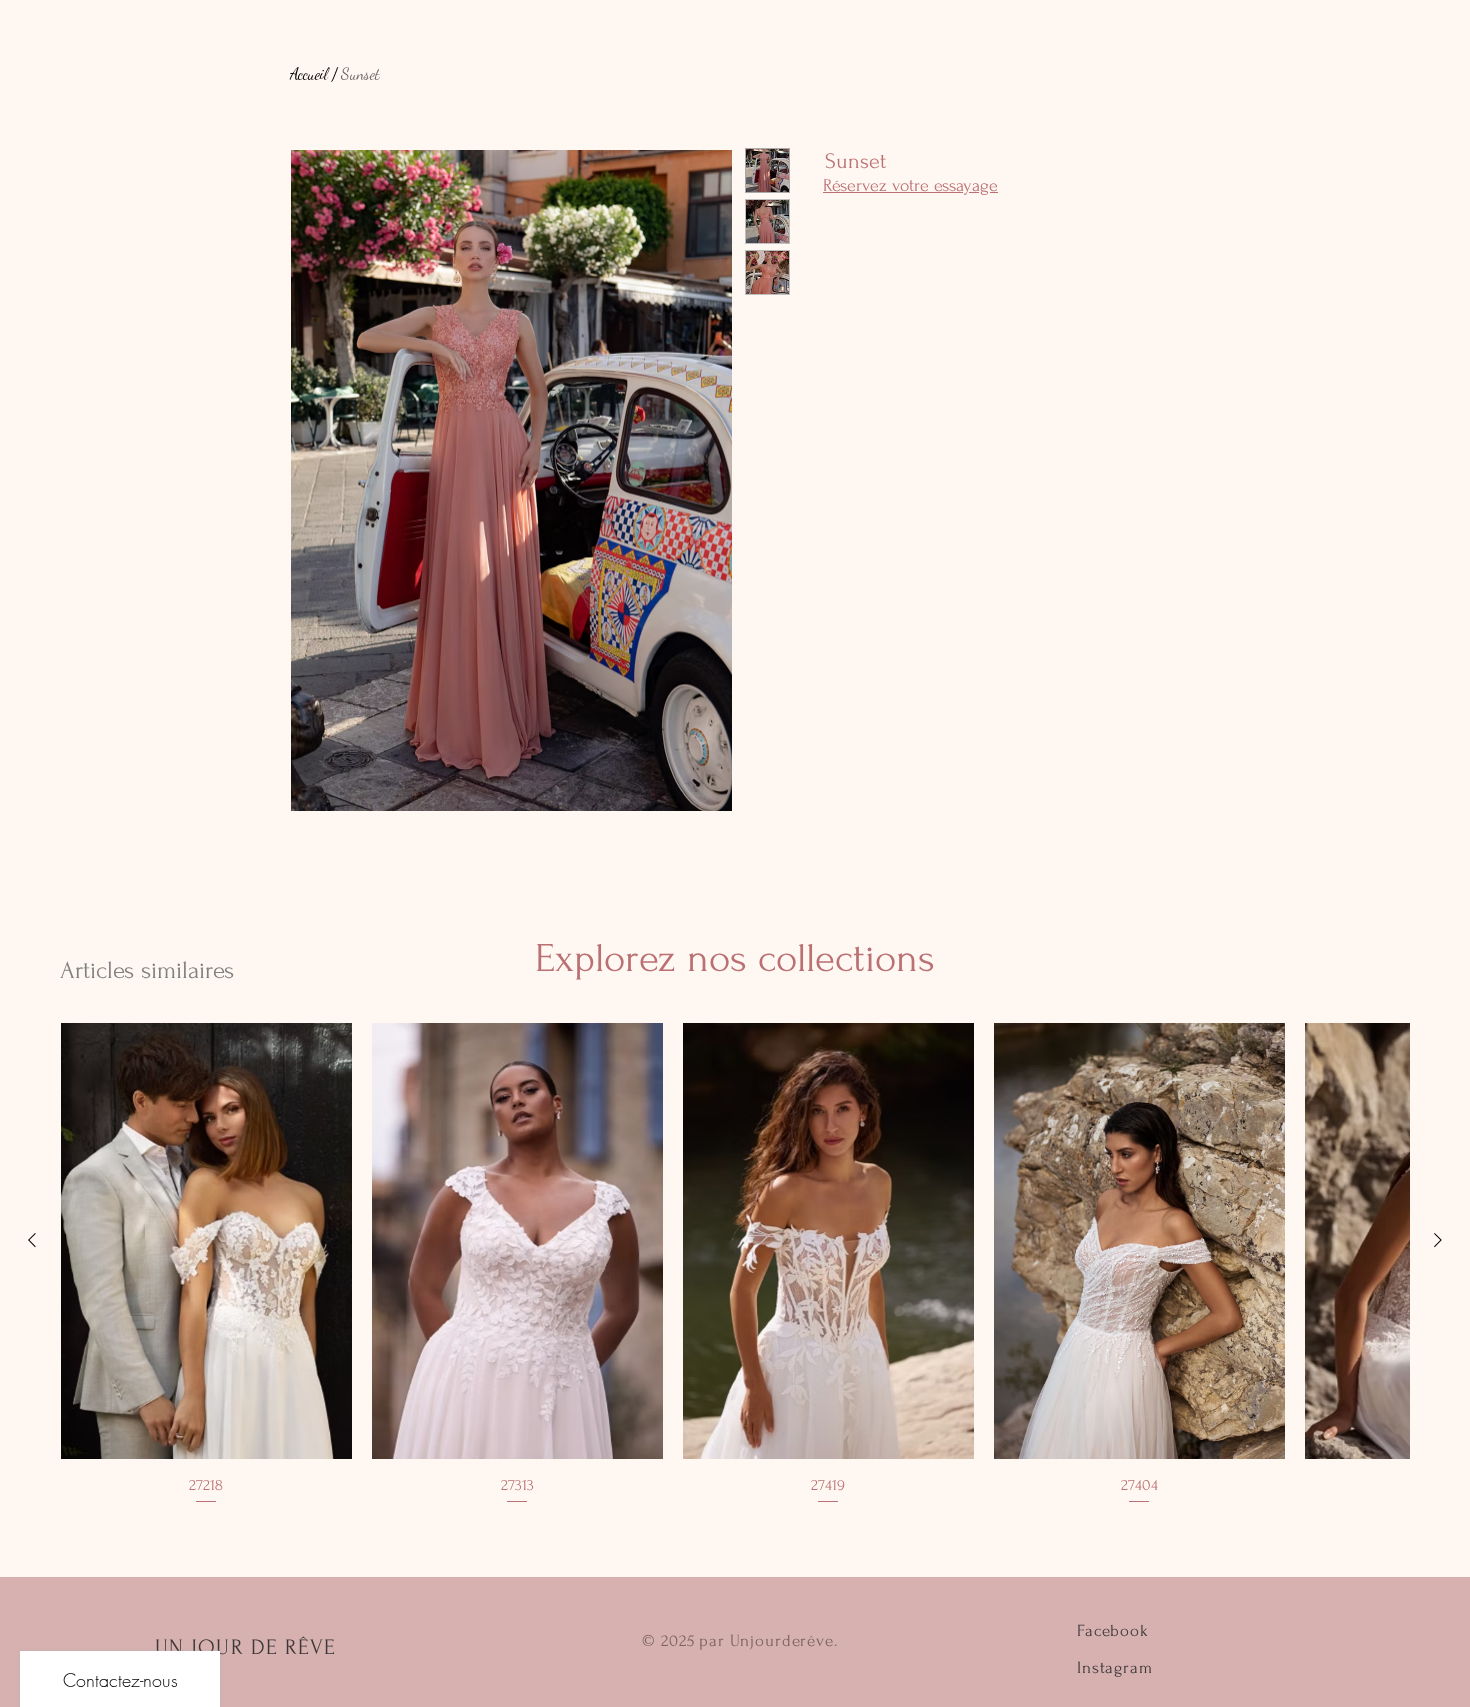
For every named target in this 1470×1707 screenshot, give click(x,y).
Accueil (309, 73)
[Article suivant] (1438, 1240)
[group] (735, 1265)
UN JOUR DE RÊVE (246, 1647)
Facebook (1113, 1630)
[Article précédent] (32, 1240)
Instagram (1115, 1667)
